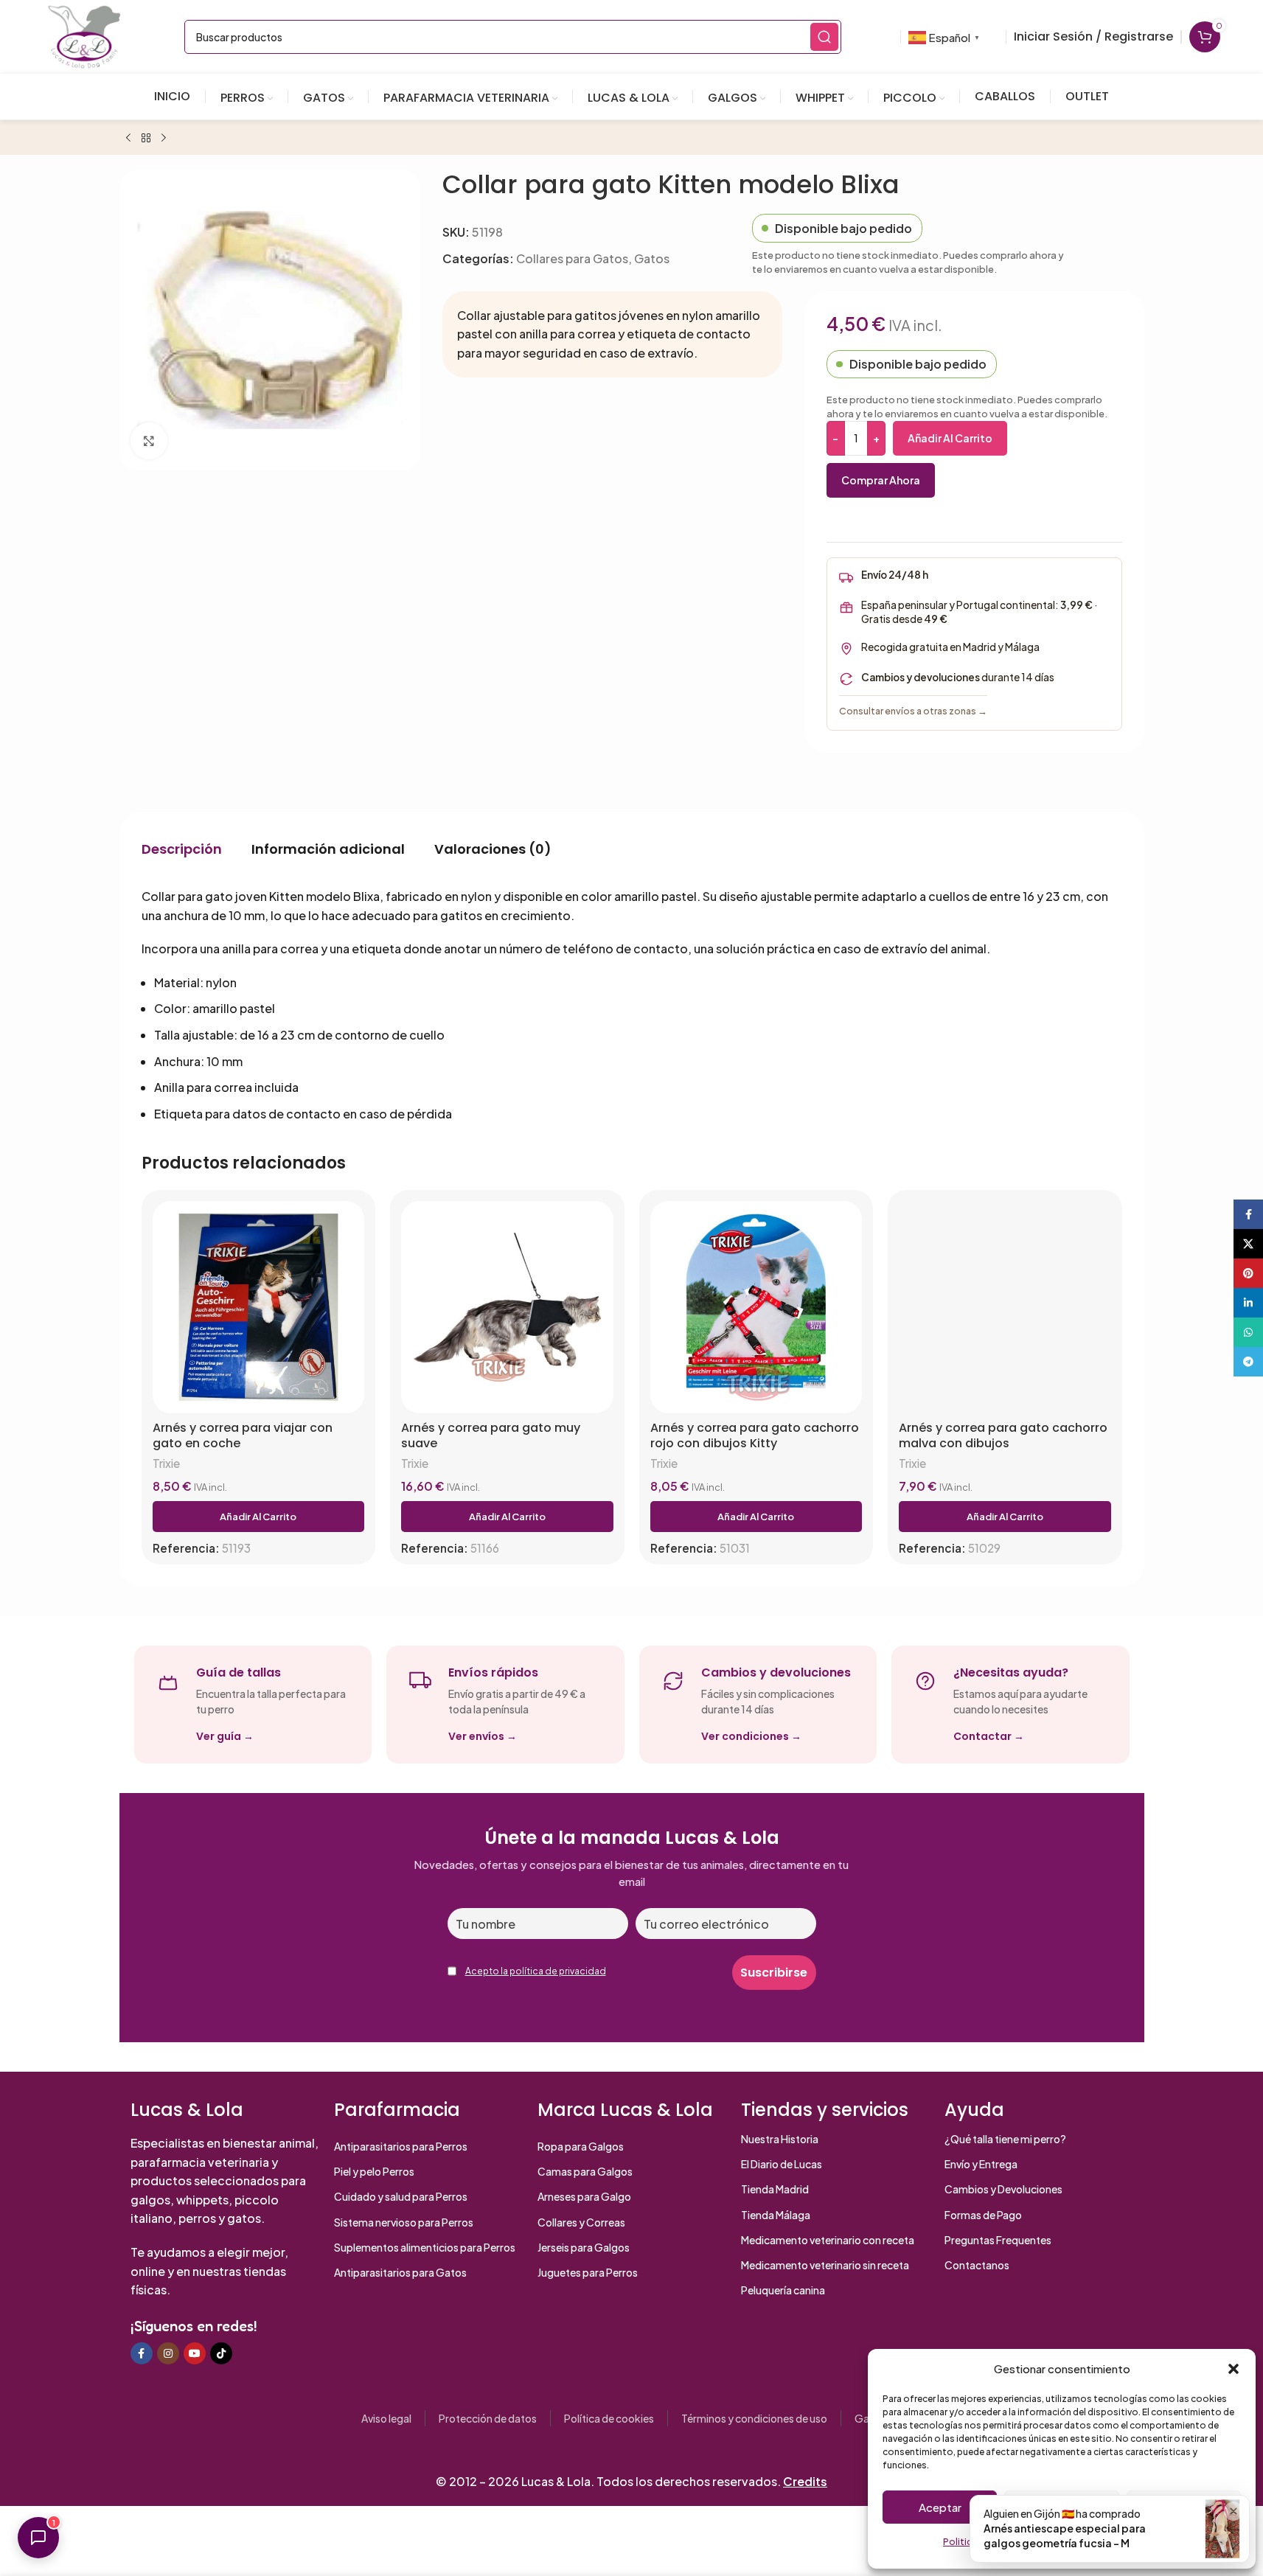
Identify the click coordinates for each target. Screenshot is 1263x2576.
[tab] (182, 849)
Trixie (166, 1463)
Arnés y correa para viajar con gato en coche (243, 1436)
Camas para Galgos (585, 2171)
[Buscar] (824, 37)
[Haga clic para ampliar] (149, 440)
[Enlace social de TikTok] (221, 2353)
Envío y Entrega (981, 2164)
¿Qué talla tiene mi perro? (1005, 2139)
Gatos (652, 258)
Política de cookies (609, 2418)
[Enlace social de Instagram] (168, 2353)
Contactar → (989, 1736)
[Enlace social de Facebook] (142, 2353)
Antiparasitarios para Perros (401, 2146)
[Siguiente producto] (164, 139)
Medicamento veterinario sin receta (825, 2265)
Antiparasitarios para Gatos (400, 2272)
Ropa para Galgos (581, 2146)
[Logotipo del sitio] (84, 35)
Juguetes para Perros (588, 2272)
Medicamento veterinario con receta (828, 2240)
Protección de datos (488, 2418)
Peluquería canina (783, 2290)
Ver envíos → (483, 1736)
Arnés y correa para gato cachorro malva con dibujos (1003, 1436)
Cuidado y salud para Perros (401, 2196)
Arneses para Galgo (584, 2196)
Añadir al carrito (950, 438)
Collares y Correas (581, 2222)
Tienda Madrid (775, 2189)
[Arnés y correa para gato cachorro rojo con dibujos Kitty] (756, 1307)
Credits (805, 2481)
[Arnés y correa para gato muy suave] (507, 1307)
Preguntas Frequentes (998, 2240)
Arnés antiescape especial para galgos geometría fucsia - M (1065, 2535)
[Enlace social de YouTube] (195, 2353)
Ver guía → (225, 1736)
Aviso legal (386, 2418)
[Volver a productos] (146, 139)
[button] (1234, 2369)
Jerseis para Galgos (584, 2247)
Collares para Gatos (572, 258)
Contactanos (977, 2265)
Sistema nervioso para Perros (404, 2222)
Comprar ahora (881, 480)
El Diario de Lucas (782, 2164)
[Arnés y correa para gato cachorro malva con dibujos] (1005, 1307)
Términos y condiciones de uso (754, 2418)
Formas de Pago (983, 2215)
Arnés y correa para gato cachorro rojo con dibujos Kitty (755, 1436)
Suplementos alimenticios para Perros (425, 2247)
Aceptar (940, 2507)
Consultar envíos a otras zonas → (913, 711)
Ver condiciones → (751, 1736)
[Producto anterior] (128, 139)
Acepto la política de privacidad (536, 1971)
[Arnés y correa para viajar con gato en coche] (259, 1307)
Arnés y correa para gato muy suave (491, 1436)
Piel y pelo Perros (374, 2171)
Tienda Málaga (776, 2215)
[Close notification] (1234, 2511)
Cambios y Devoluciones (1003, 2189)
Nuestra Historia (780, 2139)
